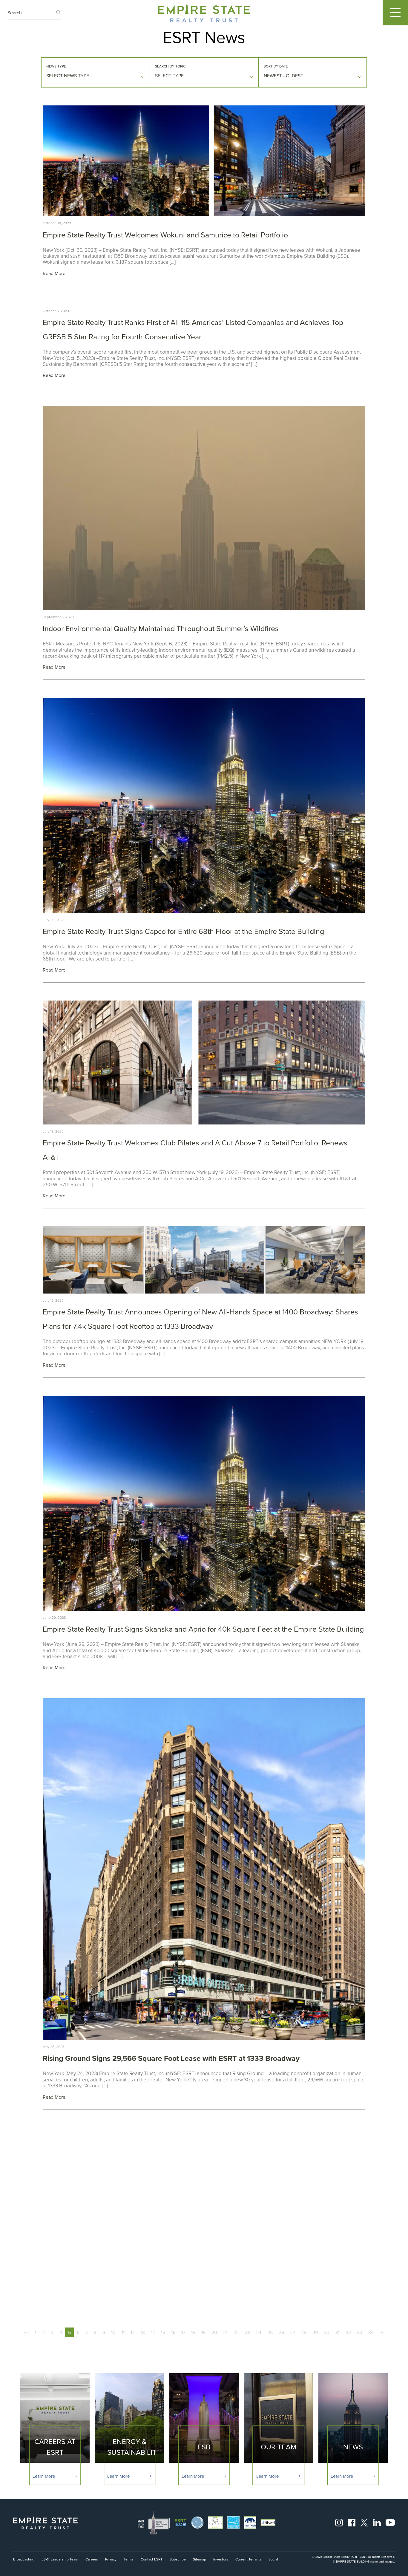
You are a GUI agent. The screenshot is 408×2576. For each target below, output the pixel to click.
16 (173, 2332)
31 (338, 2332)
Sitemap (200, 2559)
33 (360, 2332)
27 (293, 2332)
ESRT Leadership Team (60, 2559)
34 (371, 2332)
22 (236, 2332)
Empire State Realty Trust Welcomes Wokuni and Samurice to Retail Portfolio (165, 235)
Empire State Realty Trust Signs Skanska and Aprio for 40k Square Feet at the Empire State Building (203, 1629)
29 (315, 2332)
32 (348, 2332)
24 (259, 2332)
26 (281, 2332)
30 (327, 2332)
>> (382, 2332)
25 (270, 2332)
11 (123, 2332)
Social (273, 2559)
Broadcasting (24, 2559)
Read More (54, 273)
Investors (221, 2559)
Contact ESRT (152, 2559)
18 (193, 2332)
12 (133, 2332)
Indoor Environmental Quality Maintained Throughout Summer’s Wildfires (161, 629)
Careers (92, 2559)
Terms (129, 2559)
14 (153, 2332)
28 (304, 2332)
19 (203, 2332)
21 (225, 2332)
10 (113, 2332)
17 (183, 2332)
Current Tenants (248, 2559)
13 (143, 2332)
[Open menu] (395, 13)
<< (26, 2332)
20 (214, 2332)
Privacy (111, 2559)
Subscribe (178, 2559)
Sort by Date (276, 66)
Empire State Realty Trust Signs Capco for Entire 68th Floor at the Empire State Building (183, 931)
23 (247, 2332)
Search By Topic (170, 66)
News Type (56, 66)
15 (163, 2332)
